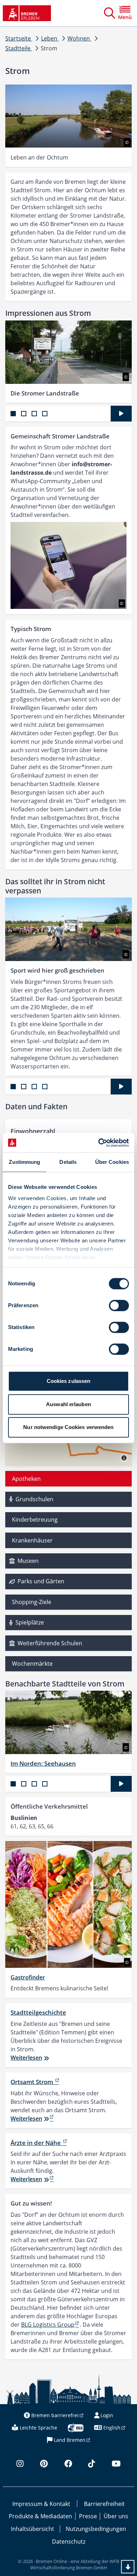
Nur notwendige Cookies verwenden (68, 1427)
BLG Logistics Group (48, 2325)
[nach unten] (128, 2567)
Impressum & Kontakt (41, 2504)
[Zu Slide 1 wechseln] (13, 414)
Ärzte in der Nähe (36, 2143)
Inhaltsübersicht (32, 2529)
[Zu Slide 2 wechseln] (24, 414)
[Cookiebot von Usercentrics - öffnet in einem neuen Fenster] (99, 1143)
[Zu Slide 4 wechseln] (45, 414)
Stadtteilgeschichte (38, 2012)
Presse (88, 2516)
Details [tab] (68, 1162)
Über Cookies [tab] (112, 1162)
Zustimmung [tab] (24, 1162)
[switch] (119, 1305)
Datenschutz (69, 2541)
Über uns (116, 2516)
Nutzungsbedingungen (96, 2529)
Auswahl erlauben (68, 1404)
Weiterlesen (26, 2058)
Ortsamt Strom (32, 2082)
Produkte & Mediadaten (40, 2516)
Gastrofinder (28, 1977)
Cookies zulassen (69, 1381)
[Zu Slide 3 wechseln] (34, 414)
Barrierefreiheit (104, 2504)
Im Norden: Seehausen (43, 1763)
